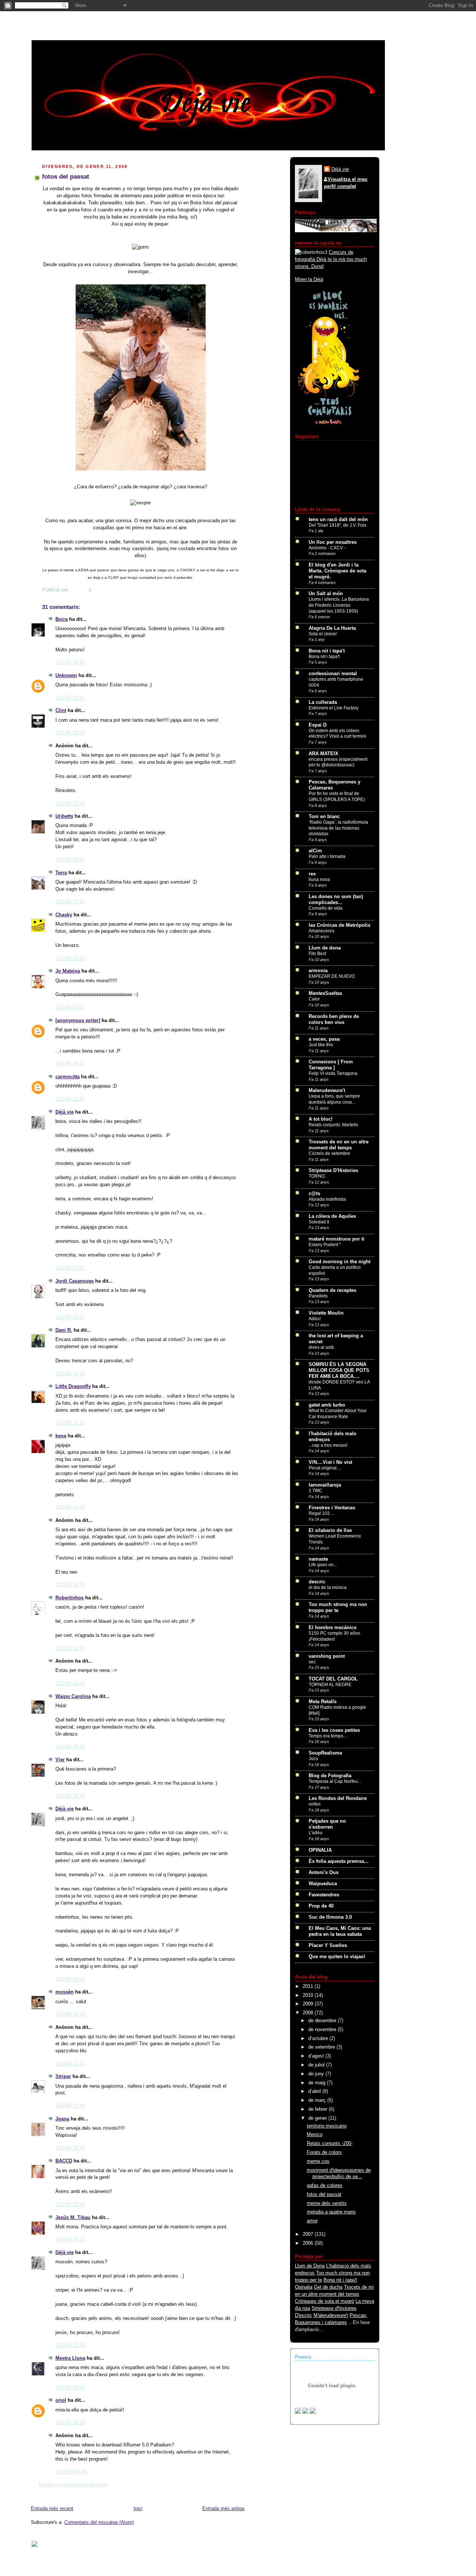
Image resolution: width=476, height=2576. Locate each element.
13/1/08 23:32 (70, 2345)
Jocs (313, 1759)
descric (317, 1582)
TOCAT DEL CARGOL (333, 1679)
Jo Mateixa (68, 971)
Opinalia (304, 2287)
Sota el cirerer (323, 634)
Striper (63, 2077)
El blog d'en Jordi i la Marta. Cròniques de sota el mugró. (337, 571)
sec (312, 1662)
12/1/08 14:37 (70, 1648)
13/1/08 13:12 (70, 2064)
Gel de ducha (328, 2287)
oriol (61, 2400)
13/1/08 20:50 (70, 2148)
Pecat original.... (325, 1468)
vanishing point (327, 1656)
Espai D (318, 725)
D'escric (303, 2315)
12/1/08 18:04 (70, 1796)
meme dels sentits (327, 2203)
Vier (60, 1760)
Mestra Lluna (70, 2358)
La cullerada (323, 702)
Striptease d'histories (334, 2308)
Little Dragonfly (73, 1386)
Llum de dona (325, 948)
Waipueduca (323, 1884)
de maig (318, 2083)
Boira (62, 619)
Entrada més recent (52, 2509)
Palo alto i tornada (327, 856)
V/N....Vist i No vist (330, 1462)
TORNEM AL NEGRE (330, 1685)
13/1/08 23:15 (70, 2240)
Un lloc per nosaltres (333, 542)
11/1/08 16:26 (70, 860)
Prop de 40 (321, 1906)
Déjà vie (65, 1112)
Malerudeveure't (327, 1091)
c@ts (314, 1194)
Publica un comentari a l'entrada (73, 2485)
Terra (61, 873)
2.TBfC (316, 1491)
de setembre (322, 2047)
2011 (309, 1986)
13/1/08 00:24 (70, 1979)
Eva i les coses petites (334, 1730)
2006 (309, 2243)
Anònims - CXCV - (327, 548)
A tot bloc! (321, 1119)
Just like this (321, 1045)
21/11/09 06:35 (71, 2472)
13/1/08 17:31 (70, 2106)
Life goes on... (323, 1565)
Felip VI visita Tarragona (333, 1073)
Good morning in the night (340, 1262)
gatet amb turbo (327, 1405)
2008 (309, 2013)
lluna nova (319, 880)
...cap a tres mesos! (328, 1445)
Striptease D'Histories (333, 1171)
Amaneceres (321, 931)
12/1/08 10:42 (70, 1374)
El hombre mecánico (333, 1628)
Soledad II (319, 1222)
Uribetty (64, 816)
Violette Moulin (326, 1313)
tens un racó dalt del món (338, 520)
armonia (318, 971)
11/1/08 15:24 (70, 733)
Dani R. (64, 1330)
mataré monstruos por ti (337, 1239)
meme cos (318, 2161)
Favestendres (324, 1895)
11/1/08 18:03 (70, 958)
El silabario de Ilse (330, 1530)
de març (318, 2100)
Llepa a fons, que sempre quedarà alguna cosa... (334, 1099)
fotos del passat (324, 2194)
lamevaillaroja (325, 1485)
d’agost (317, 2056)
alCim (315, 851)
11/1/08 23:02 (70, 1268)
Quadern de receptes (332, 1290)
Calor (314, 999)
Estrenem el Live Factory (334, 708)
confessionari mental (333, 674)
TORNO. (317, 1176)
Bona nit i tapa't (327, 651)
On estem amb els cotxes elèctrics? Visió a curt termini (337, 734)
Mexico (315, 2135)
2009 (309, 2004)
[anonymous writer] (78, 1021)
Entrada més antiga (223, 2509)
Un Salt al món (326, 594)
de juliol (317, 2065)
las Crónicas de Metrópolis (340, 925)
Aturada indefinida (327, 1199)
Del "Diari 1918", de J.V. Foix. (338, 525)
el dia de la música (328, 1587)
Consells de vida (326, 908)
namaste (318, 1559)
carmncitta (67, 1077)
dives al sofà (321, 1347)
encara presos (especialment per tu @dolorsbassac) (338, 762)
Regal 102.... (321, 1513)
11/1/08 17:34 (70, 902)
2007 (309, 2234)
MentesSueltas (325, 993)
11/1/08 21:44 (70, 1099)
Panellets (318, 1296)
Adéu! (315, 1319)
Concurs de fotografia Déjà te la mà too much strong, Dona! (331, 259)
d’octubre (319, 2039)
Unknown (66, 676)
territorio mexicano (327, 2126)
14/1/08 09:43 (70, 2388)
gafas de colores (325, 2186)
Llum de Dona (310, 2266)
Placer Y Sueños (328, 1945)
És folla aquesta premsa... (339, 1861)
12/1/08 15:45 (70, 1747)
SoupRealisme (325, 1753)
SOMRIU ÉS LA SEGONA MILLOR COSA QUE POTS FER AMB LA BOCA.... (339, 1370)
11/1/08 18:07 (70, 1008)
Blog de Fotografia (330, 1776)
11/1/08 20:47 (70, 1064)
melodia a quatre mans (331, 2212)
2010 (309, 1995)
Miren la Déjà (309, 280)
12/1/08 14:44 (70, 1683)
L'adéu (316, 1833)
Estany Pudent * (325, 1245)
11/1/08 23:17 (70, 1317)
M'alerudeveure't (331, 2315)
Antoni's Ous (324, 1873)
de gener (318, 2118)
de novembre (323, 2030)
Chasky (64, 915)
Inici (138, 2509)
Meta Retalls (323, 1702)
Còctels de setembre (329, 1153)
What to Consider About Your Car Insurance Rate (338, 1414)
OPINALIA (320, 1850)
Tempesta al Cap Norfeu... (335, 1781)
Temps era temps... (328, 1736)
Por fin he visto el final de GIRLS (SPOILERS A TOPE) (337, 797)
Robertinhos (70, 1598)
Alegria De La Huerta (332, 628)
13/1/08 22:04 (70, 2205)
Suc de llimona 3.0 (330, 1917)
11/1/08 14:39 (70, 663)
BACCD (64, 2161)
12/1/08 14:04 (70, 1507)
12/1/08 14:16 (70, 1585)
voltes (315, 1804)
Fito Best (317, 954)
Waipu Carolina (73, 1696)
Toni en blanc (324, 817)
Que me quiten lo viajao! (337, 1957)
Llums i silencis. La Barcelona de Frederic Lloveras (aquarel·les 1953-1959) (339, 605)
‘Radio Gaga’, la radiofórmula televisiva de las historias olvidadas (338, 828)
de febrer (319, 2109)
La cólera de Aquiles (332, 1216)
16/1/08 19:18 (70, 2423)
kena (61, 1436)
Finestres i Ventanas (332, 1508)
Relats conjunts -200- (330, 2144)
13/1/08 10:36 (70, 2014)
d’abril (315, 2091)
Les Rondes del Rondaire (338, 1798)
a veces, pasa (324, 1039)
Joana (62, 2119)
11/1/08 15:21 (70, 698)
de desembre (323, 2021)
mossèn (65, 1992)
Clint (61, 711)
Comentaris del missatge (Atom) (99, 2522)
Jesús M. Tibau (73, 2218)
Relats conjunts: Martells (333, 1125)
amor (312, 2221)
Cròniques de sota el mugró (324, 2301)
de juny (317, 2074)
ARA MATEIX (324, 754)
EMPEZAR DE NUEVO (332, 976)
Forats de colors (324, 2152)
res (312, 874)
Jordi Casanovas (75, 1281)
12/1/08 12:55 (70, 1423)
